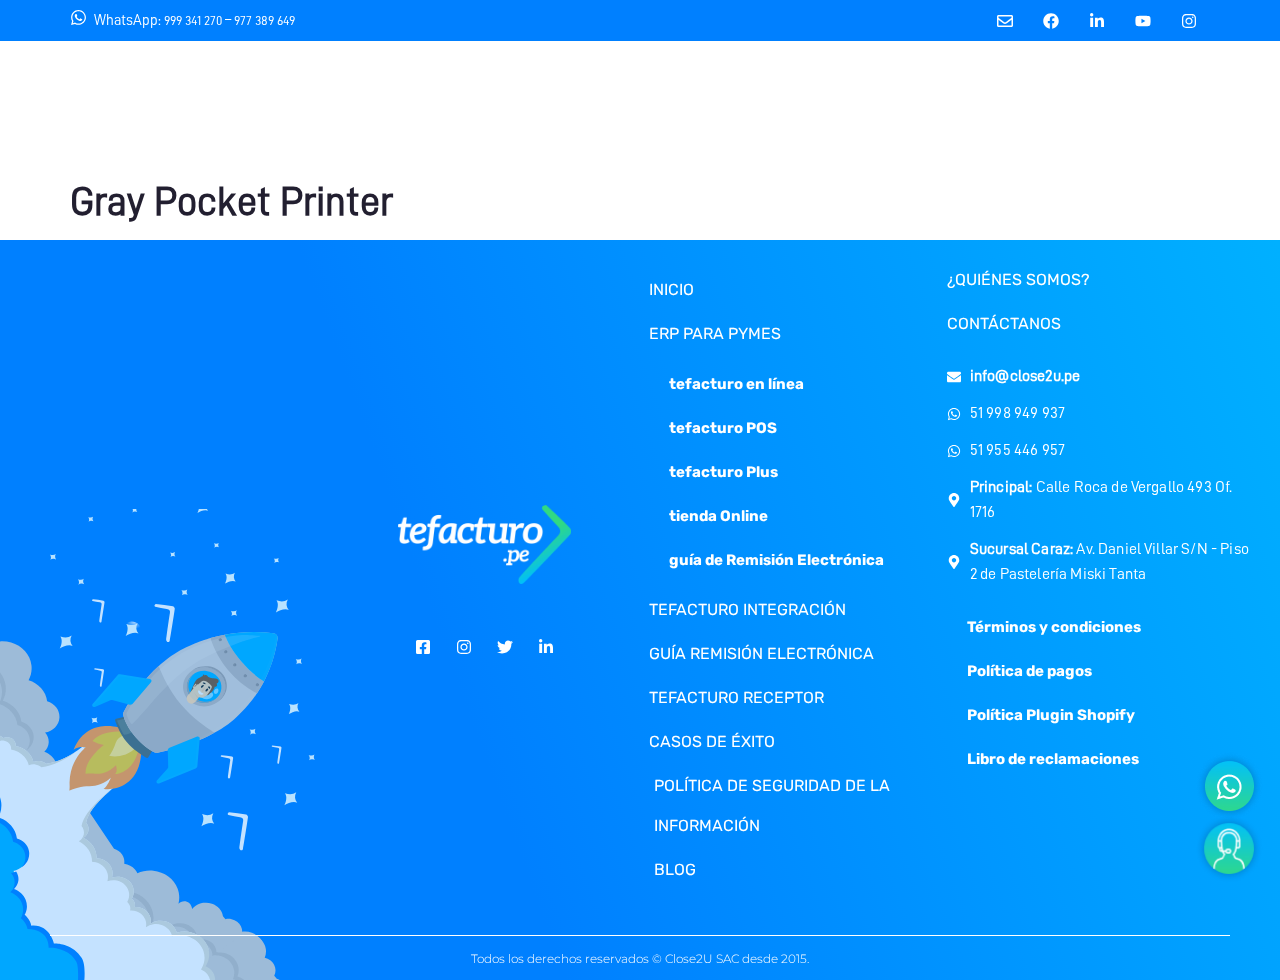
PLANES (698, 107)
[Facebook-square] (423, 647)
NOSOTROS (444, 107)
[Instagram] (1189, 20)
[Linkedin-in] (1097, 20)
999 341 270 (193, 20)
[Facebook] (1051, 20)
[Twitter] (505, 647)
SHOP (1266, 108)
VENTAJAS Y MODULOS (839, 107)
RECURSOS (576, 107)
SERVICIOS (313, 107)
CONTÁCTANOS (1002, 107)
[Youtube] (1143, 20)
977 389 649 (264, 20)
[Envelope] (1005, 20)
